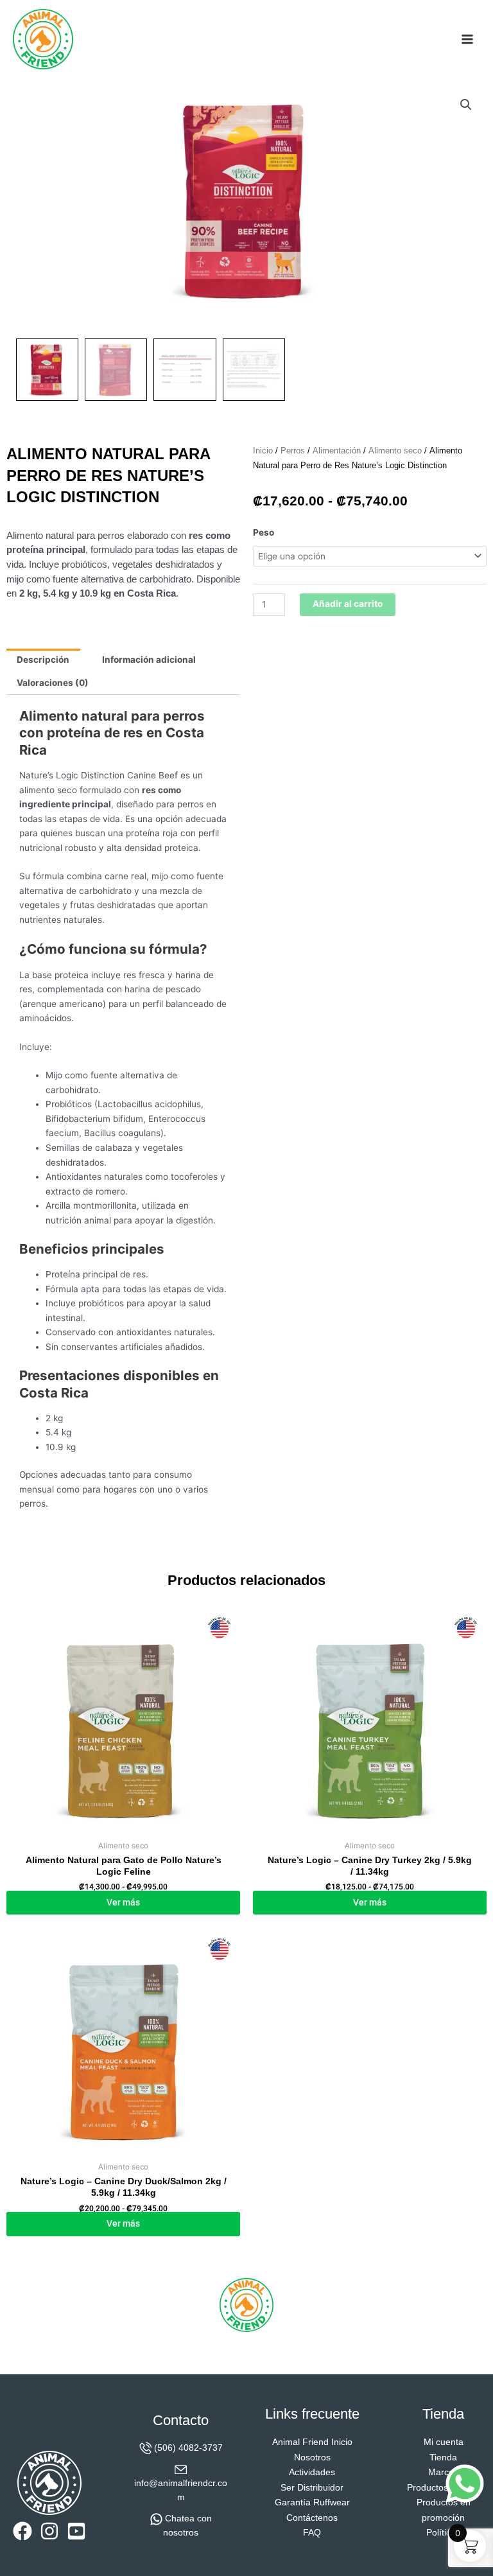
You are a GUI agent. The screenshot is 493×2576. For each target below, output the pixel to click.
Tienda (443, 2458)
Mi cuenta (444, 2442)
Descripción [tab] (43, 660)
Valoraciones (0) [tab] (53, 683)
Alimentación (337, 451)
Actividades (312, 2472)
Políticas (443, 2533)
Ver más (123, 1902)
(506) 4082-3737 (188, 2448)
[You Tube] (76, 2531)
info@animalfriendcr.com (181, 2491)
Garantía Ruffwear (312, 2502)
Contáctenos (312, 2518)
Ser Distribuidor (312, 2488)
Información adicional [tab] (149, 660)
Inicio (263, 451)
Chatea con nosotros (187, 2526)
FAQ (312, 2533)
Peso (264, 532)
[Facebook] (22, 2531)
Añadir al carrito (348, 604)
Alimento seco (395, 451)
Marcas (443, 2472)
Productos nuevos (444, 2488)
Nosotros (312, 2458)
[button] (466, 105)
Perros (293, 451)
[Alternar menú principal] (468, 39)
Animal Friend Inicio (312, 2442)
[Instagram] (49, 2531)
